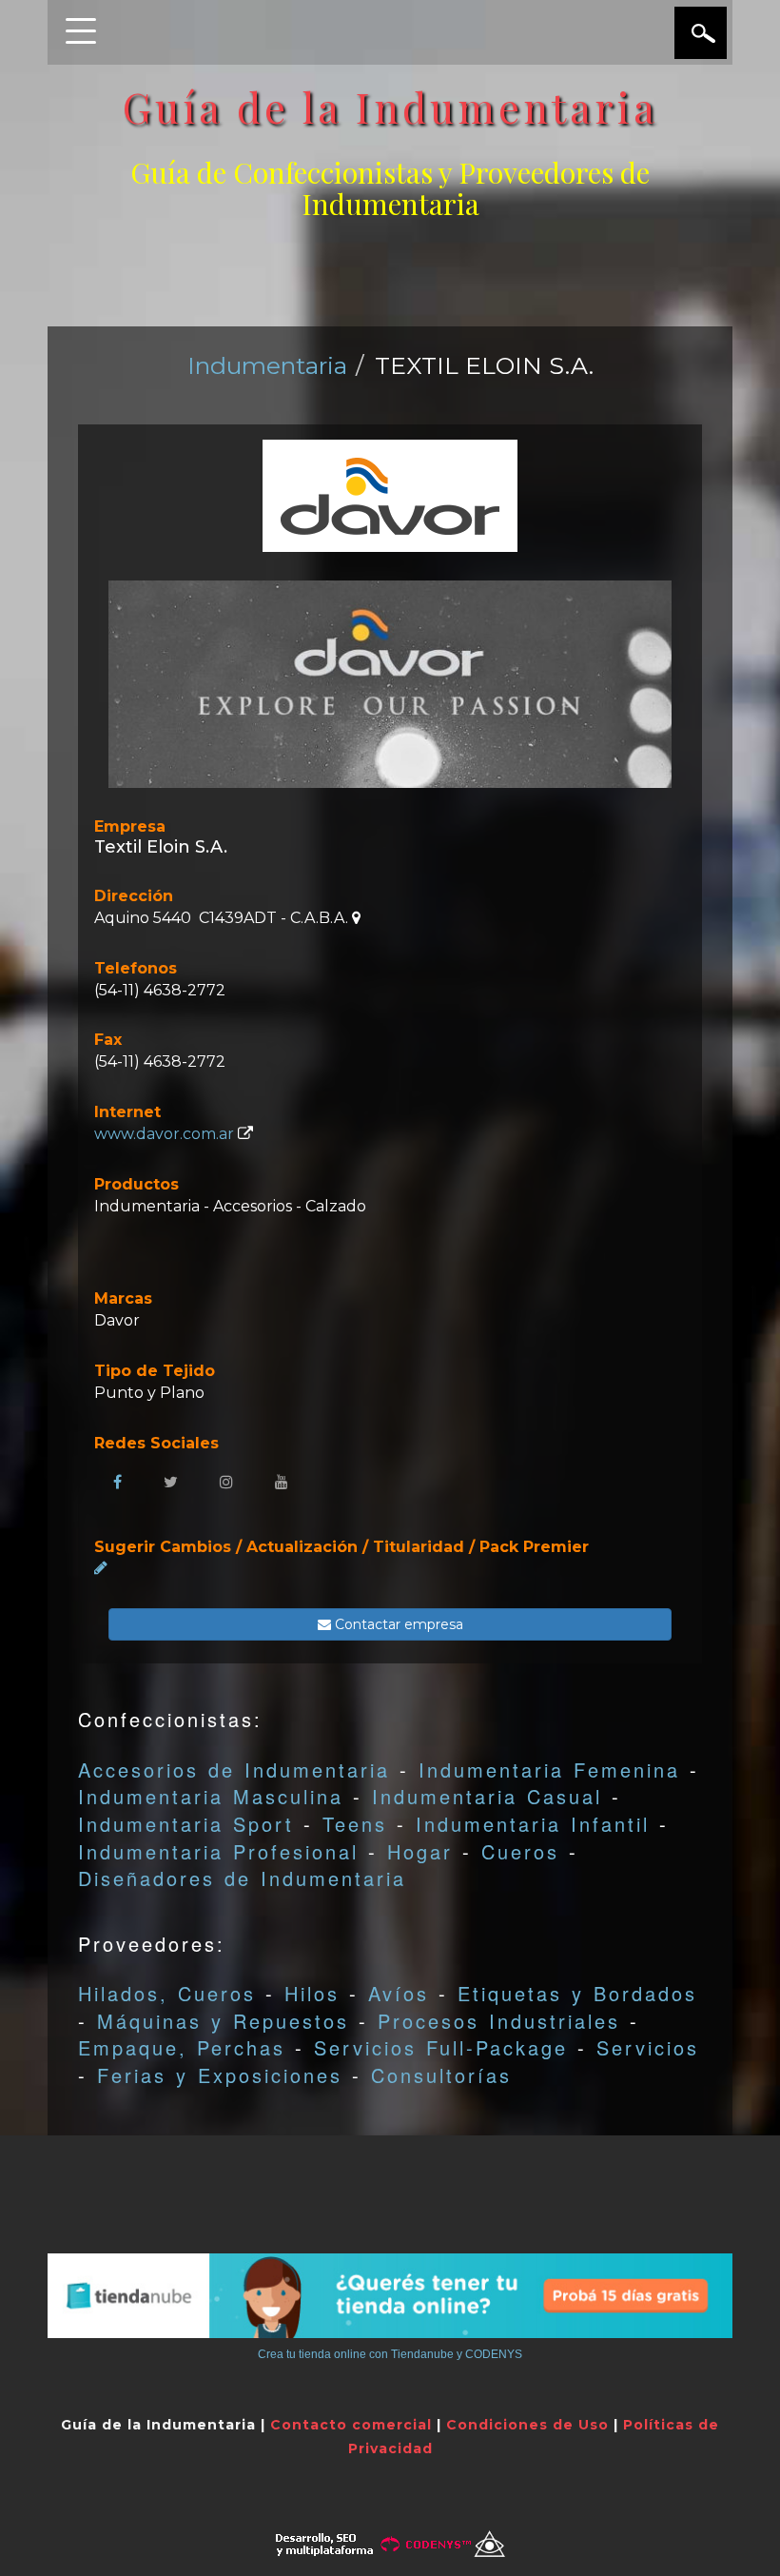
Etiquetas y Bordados (577, 1993)
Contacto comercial (351, 2425)
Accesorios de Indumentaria (234, 1770)
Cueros (520, 1851)
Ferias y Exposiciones (220, 2075)
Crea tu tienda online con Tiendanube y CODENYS (390, 2354)
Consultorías (441, 2075)
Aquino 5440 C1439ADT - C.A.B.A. (223, 918)
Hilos (312, 1993)
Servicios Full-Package (441, 2047)
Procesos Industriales (499, 2021)
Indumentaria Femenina (549, 1770)
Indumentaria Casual (487, 1796)
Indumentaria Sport (186, 1824)
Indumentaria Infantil (533, 1824)
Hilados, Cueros (167, 1993)
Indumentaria (267, 365)
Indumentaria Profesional (218, 1851)
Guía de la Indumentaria (390, 107)
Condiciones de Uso (527, 2425)
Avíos (399, 1993)
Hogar (420, 1851)
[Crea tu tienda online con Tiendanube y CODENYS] (390, 2296)
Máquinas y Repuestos (223, 2021)
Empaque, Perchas (182, 2047)
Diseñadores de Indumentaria (242, 1878)
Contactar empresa (397, 1624)
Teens (355, 1824)
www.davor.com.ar (164, 1134)
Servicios (648, 2047)
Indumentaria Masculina (211, 1796)
